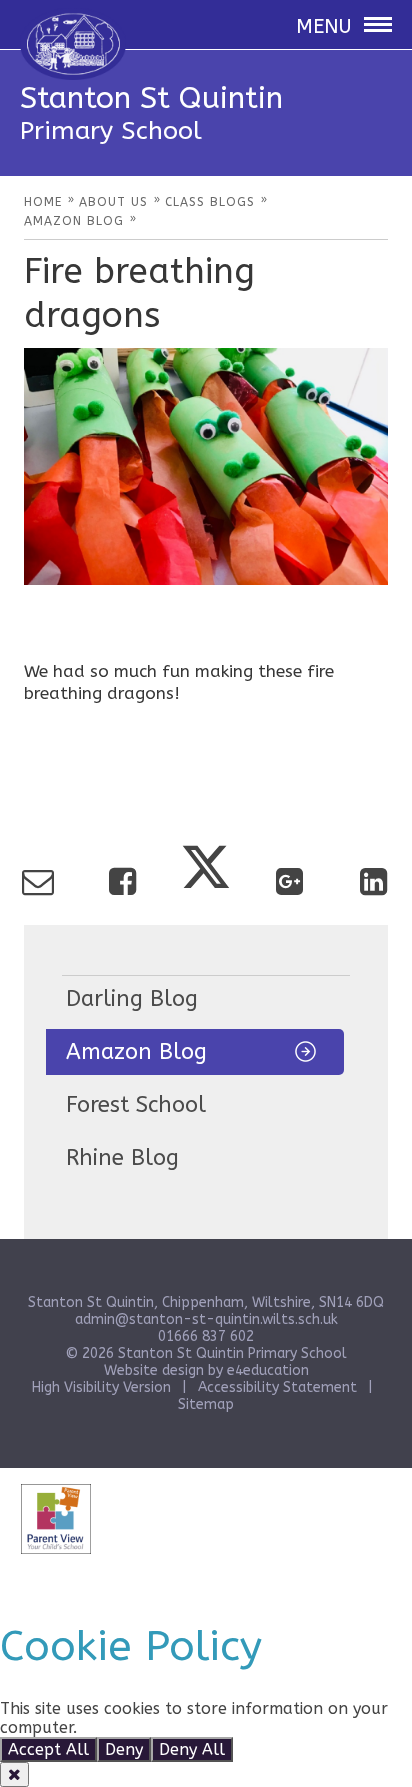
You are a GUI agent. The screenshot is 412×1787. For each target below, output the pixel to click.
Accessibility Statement (277, 1387)
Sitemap (206, 1404)
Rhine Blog (122, 1158)
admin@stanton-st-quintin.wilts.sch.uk (206, 1319)
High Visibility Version (101, 1387)
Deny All (192, 1749)
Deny (124, 1749)
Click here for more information (204, 1727)
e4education (268, 1370)
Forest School (136, 1105)
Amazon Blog (136, 1052)
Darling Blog (132, 999)
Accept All (48, 1749)
